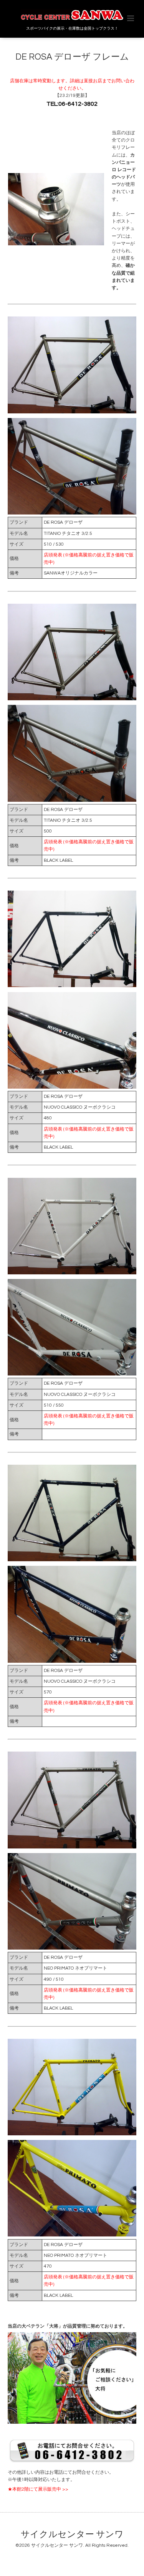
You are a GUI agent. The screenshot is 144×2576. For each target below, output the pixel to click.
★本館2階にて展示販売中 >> (38, 2489)
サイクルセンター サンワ (72, 2535)
